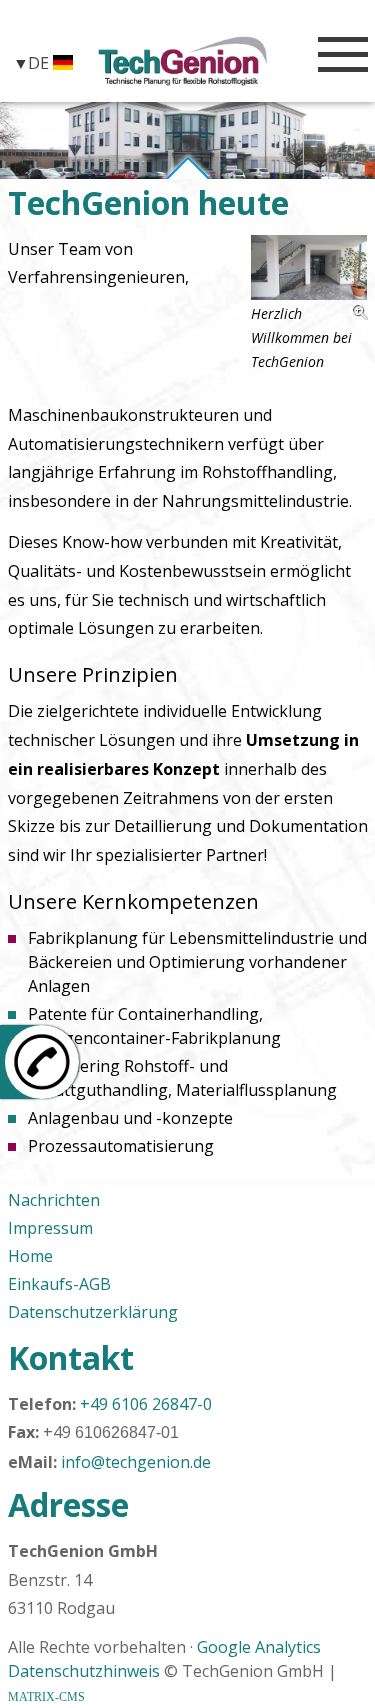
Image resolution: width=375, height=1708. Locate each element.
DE (40, 62)
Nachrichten (54, 1200)
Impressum (50, 1228)
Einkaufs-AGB (59, 1284)
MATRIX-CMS (46, 1697)
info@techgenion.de (136, 1462)
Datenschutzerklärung (93, 1312)
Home (30, 1256)
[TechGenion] (183, 61)
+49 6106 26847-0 (146, 1404)
